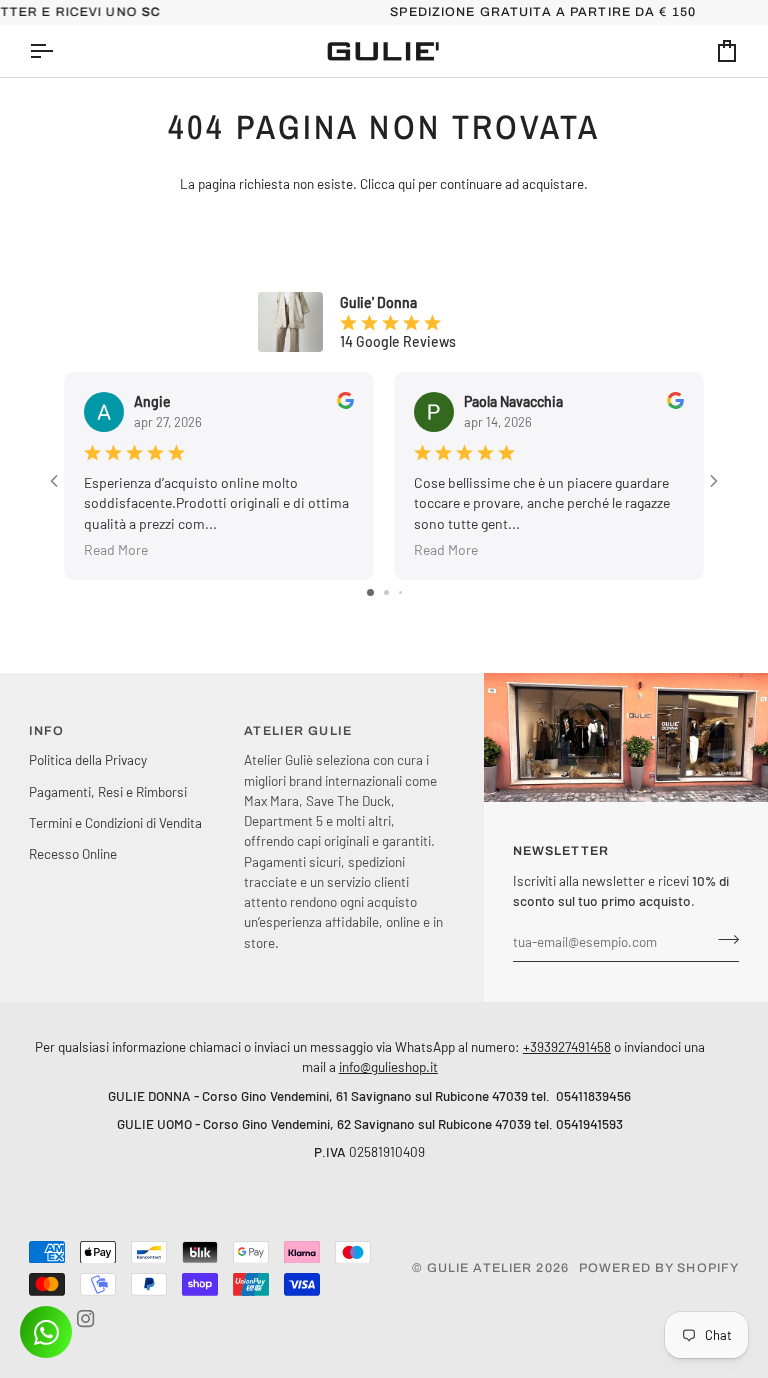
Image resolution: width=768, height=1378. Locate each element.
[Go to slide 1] (370, 592)
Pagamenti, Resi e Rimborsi (108, 791)
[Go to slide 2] (386, 592)
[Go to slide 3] (400, 592)
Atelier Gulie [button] (298, 731)
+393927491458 (567, 1046)
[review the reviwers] (345, 400)
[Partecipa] (722, 939)
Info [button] (47, 731)
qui (406, 183)
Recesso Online (73, 853)
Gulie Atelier (480, 1268)
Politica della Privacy (88, 759)
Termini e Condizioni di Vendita (115, 822)
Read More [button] (116, 549)
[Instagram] (86, 1319)
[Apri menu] (59, 51)
